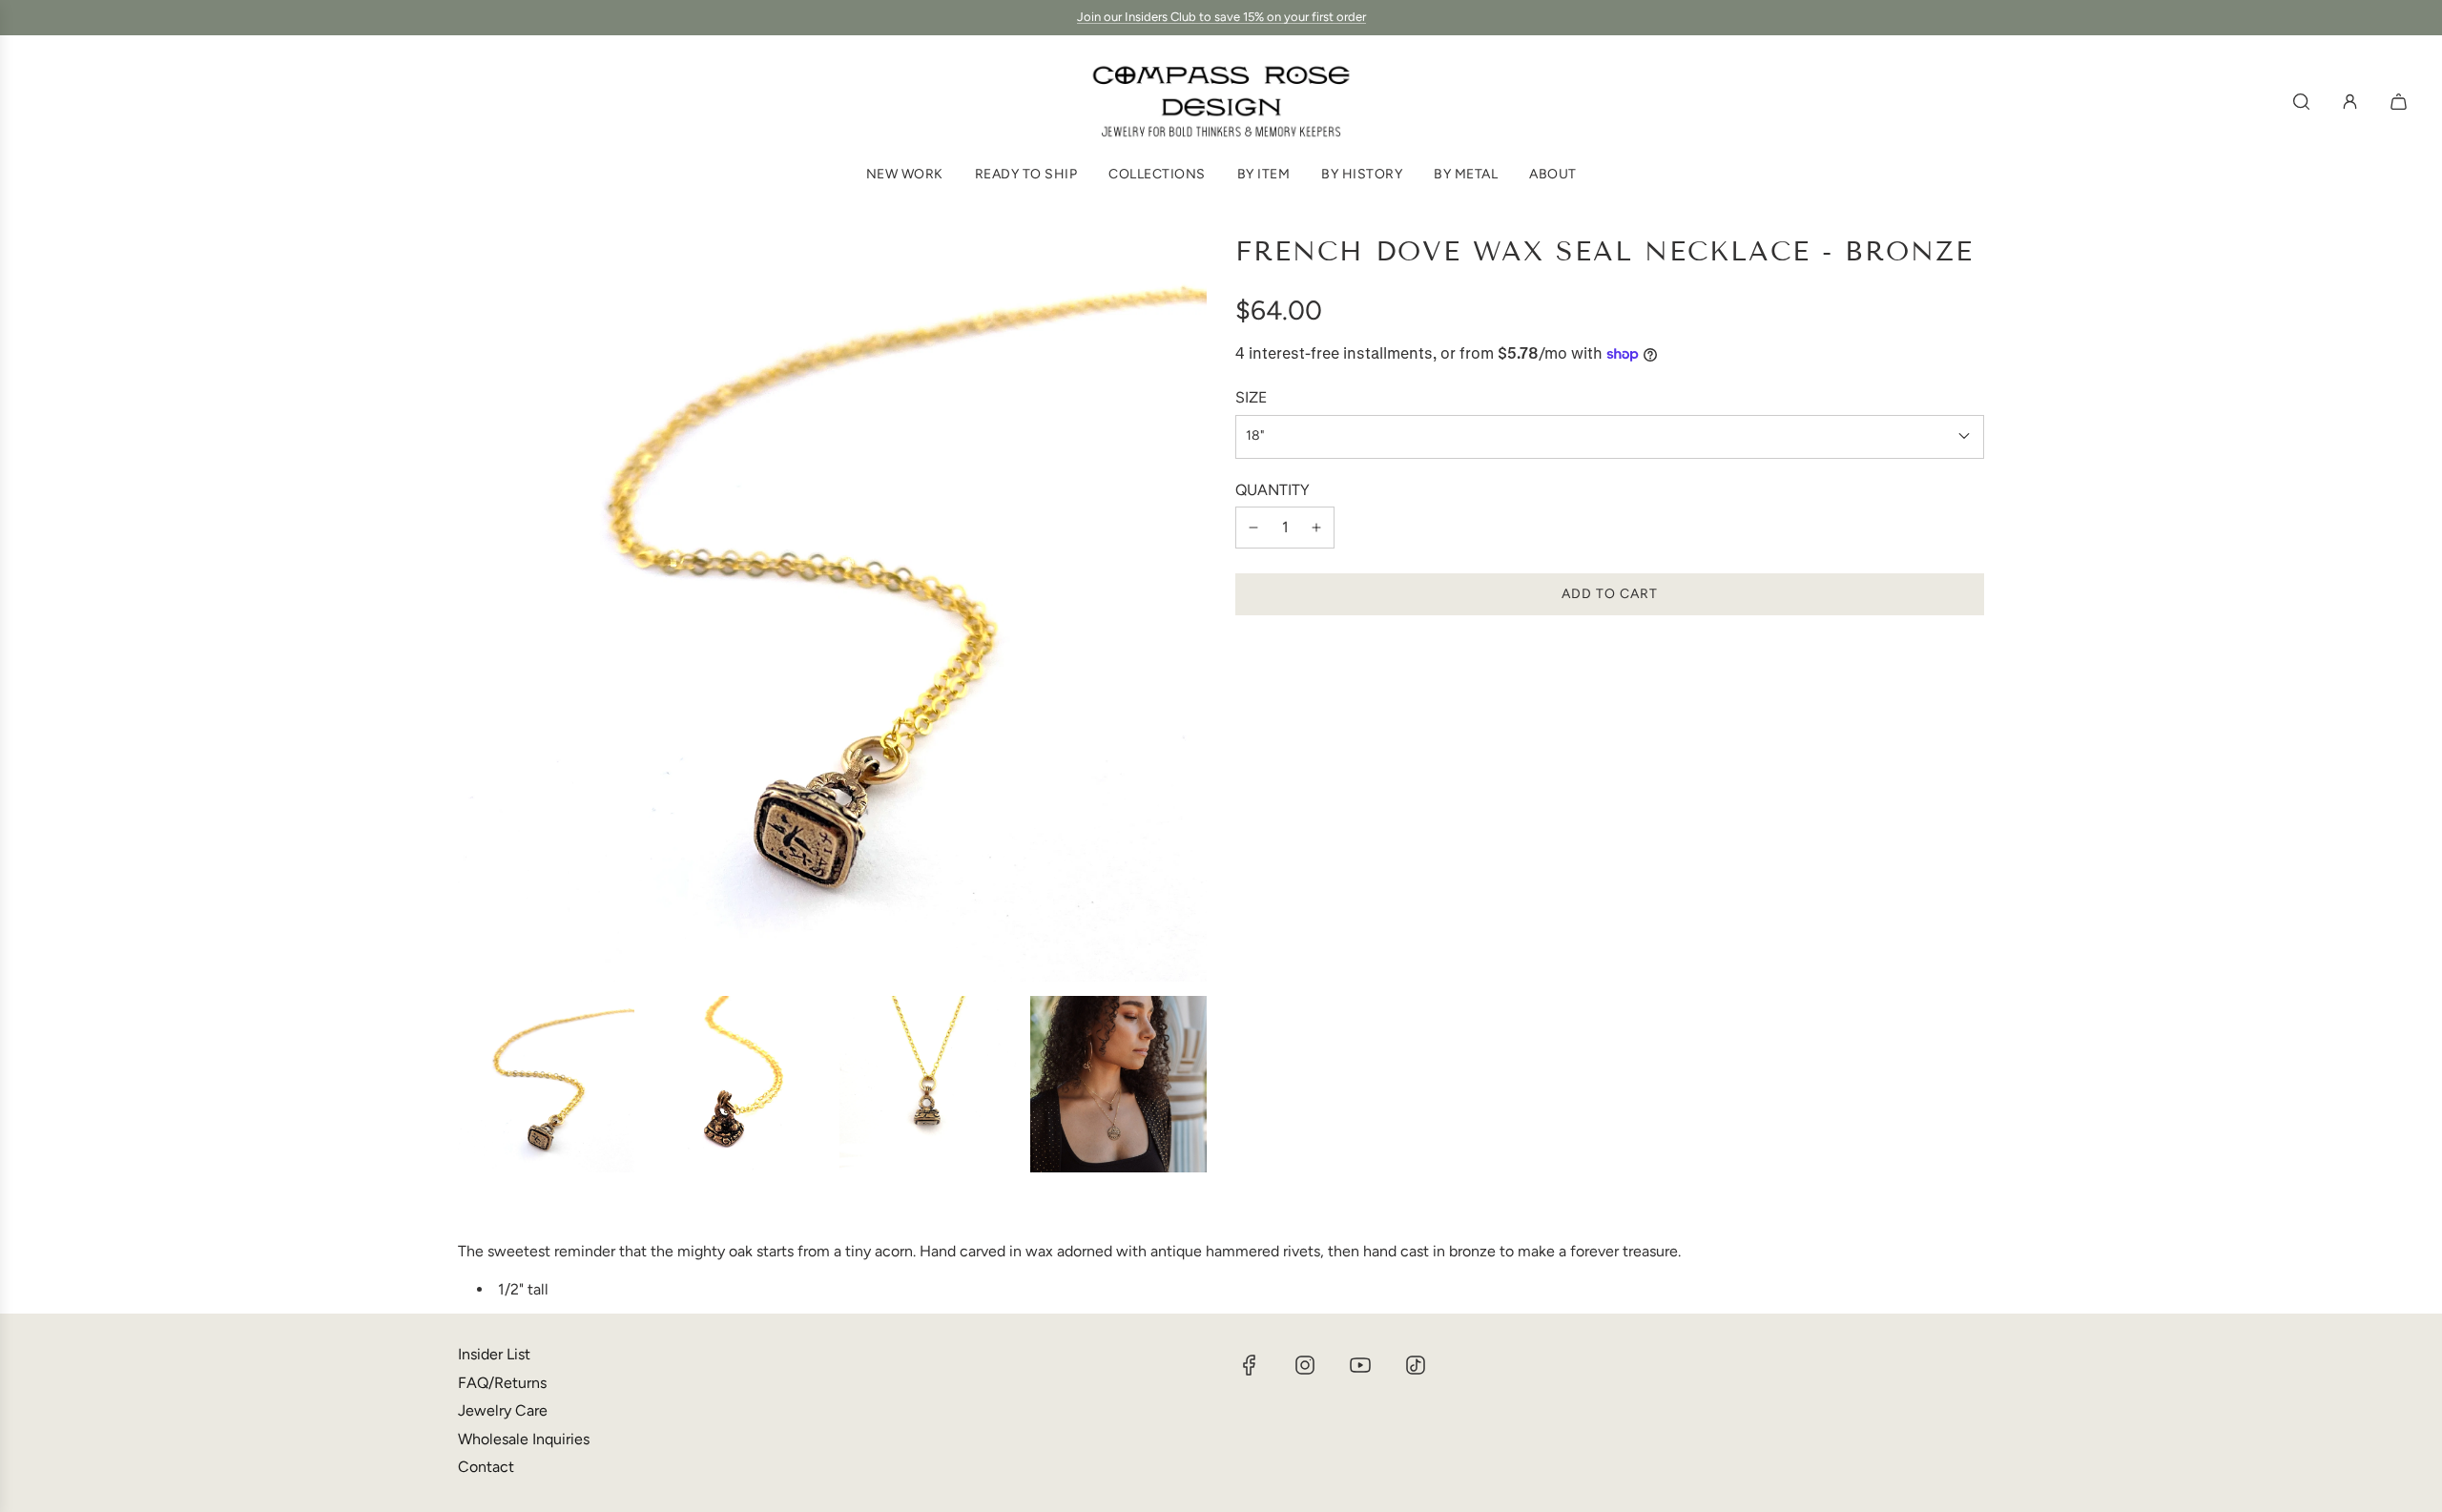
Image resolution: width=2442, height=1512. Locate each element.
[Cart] (2401, 102)
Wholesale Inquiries (524, 1439)
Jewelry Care (503, 1410)
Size (1251, 397)
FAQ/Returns (502, 1383)
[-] (1253, 528)
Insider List (494, 1354)
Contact (486, 1467)
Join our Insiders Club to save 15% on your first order (1221, 17)
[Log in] (2350, 102)
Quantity (1273, 489)
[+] (1316, 528)
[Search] (2301, 102)
